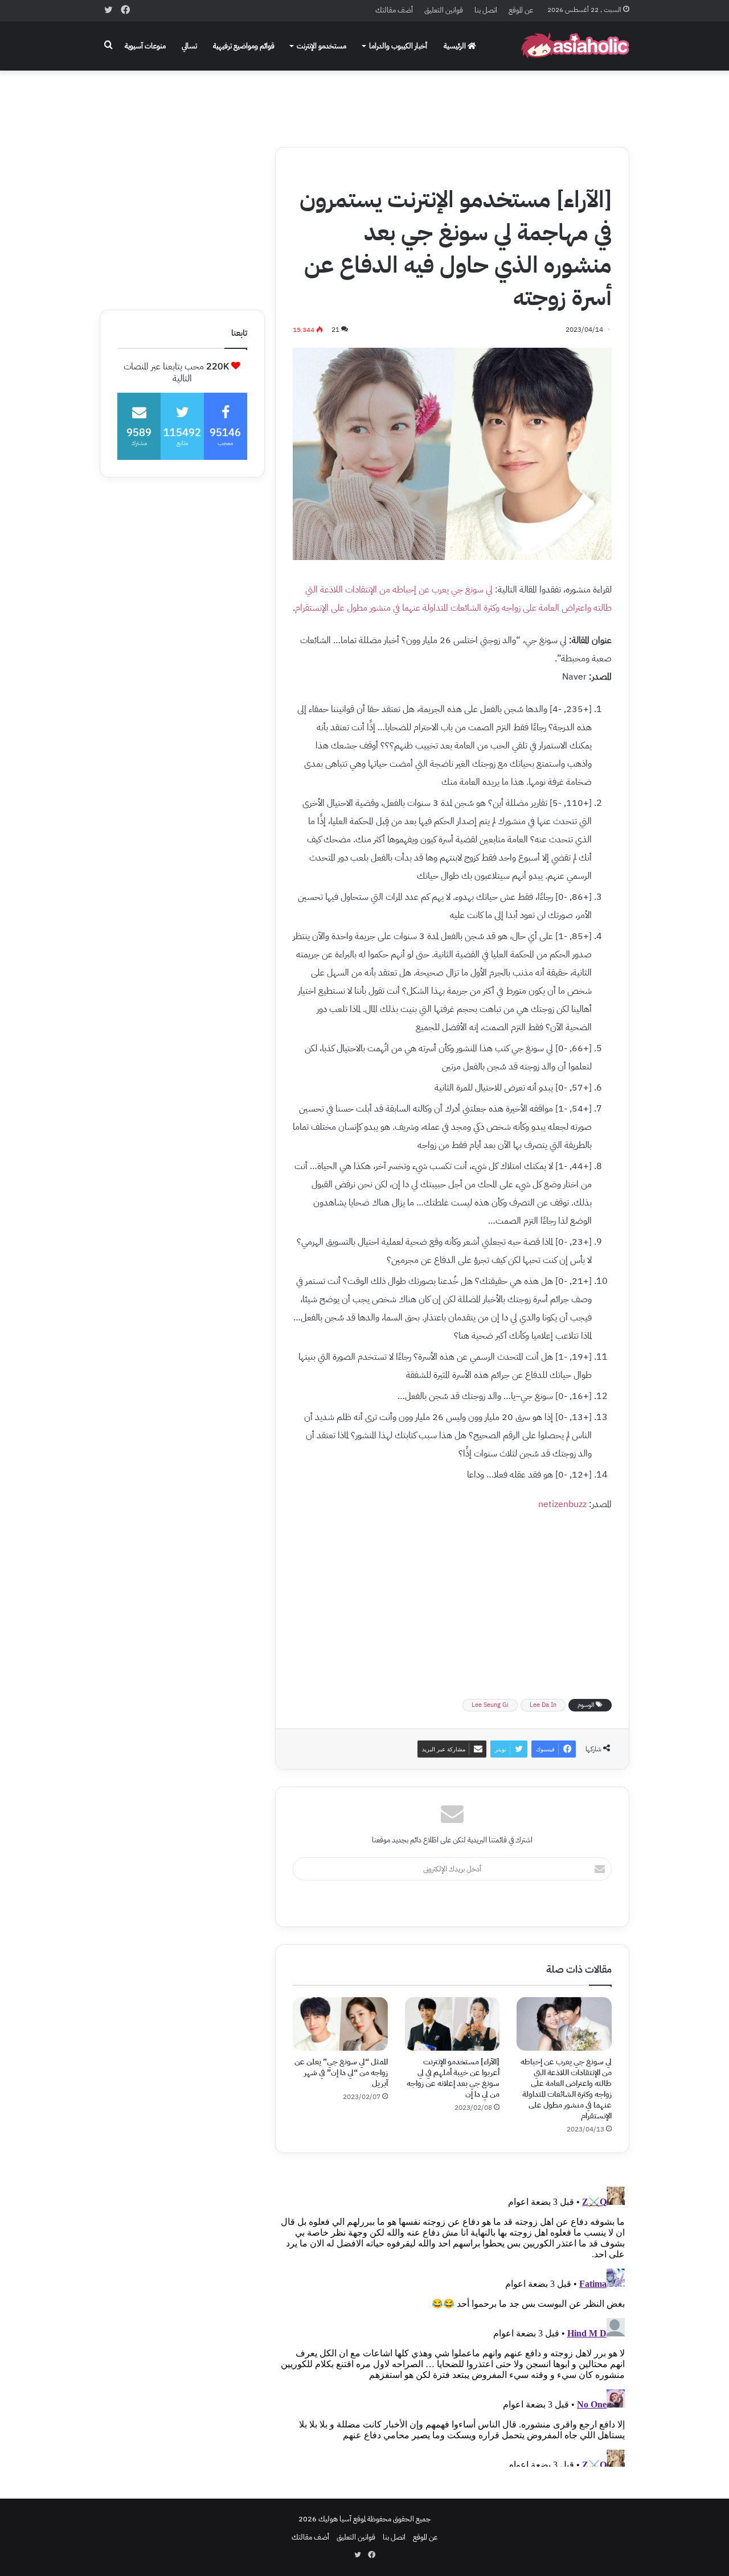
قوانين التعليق (444, 10)
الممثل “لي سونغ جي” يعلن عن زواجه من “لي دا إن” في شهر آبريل (341, 2073)
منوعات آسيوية (145, 46)
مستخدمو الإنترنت (322, 46)
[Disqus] (452, 2324)
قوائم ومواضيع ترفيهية (244, 46)
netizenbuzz (562, 1504)
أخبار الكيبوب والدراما (398, 46)
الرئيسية (456, 46)
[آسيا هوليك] (575, 46)
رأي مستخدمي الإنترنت (538, 171)
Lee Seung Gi (490, 1705)
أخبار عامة (593, 171)
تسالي (189, 46)
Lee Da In (543, 1705)
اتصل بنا (486, 10)
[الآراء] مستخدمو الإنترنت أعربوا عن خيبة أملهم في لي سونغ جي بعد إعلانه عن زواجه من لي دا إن (453, 2078)
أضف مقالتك (394, 10)
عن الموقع (521, 10)
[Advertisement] (364, 101)
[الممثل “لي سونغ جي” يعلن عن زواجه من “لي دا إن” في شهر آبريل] (340, 2024)
